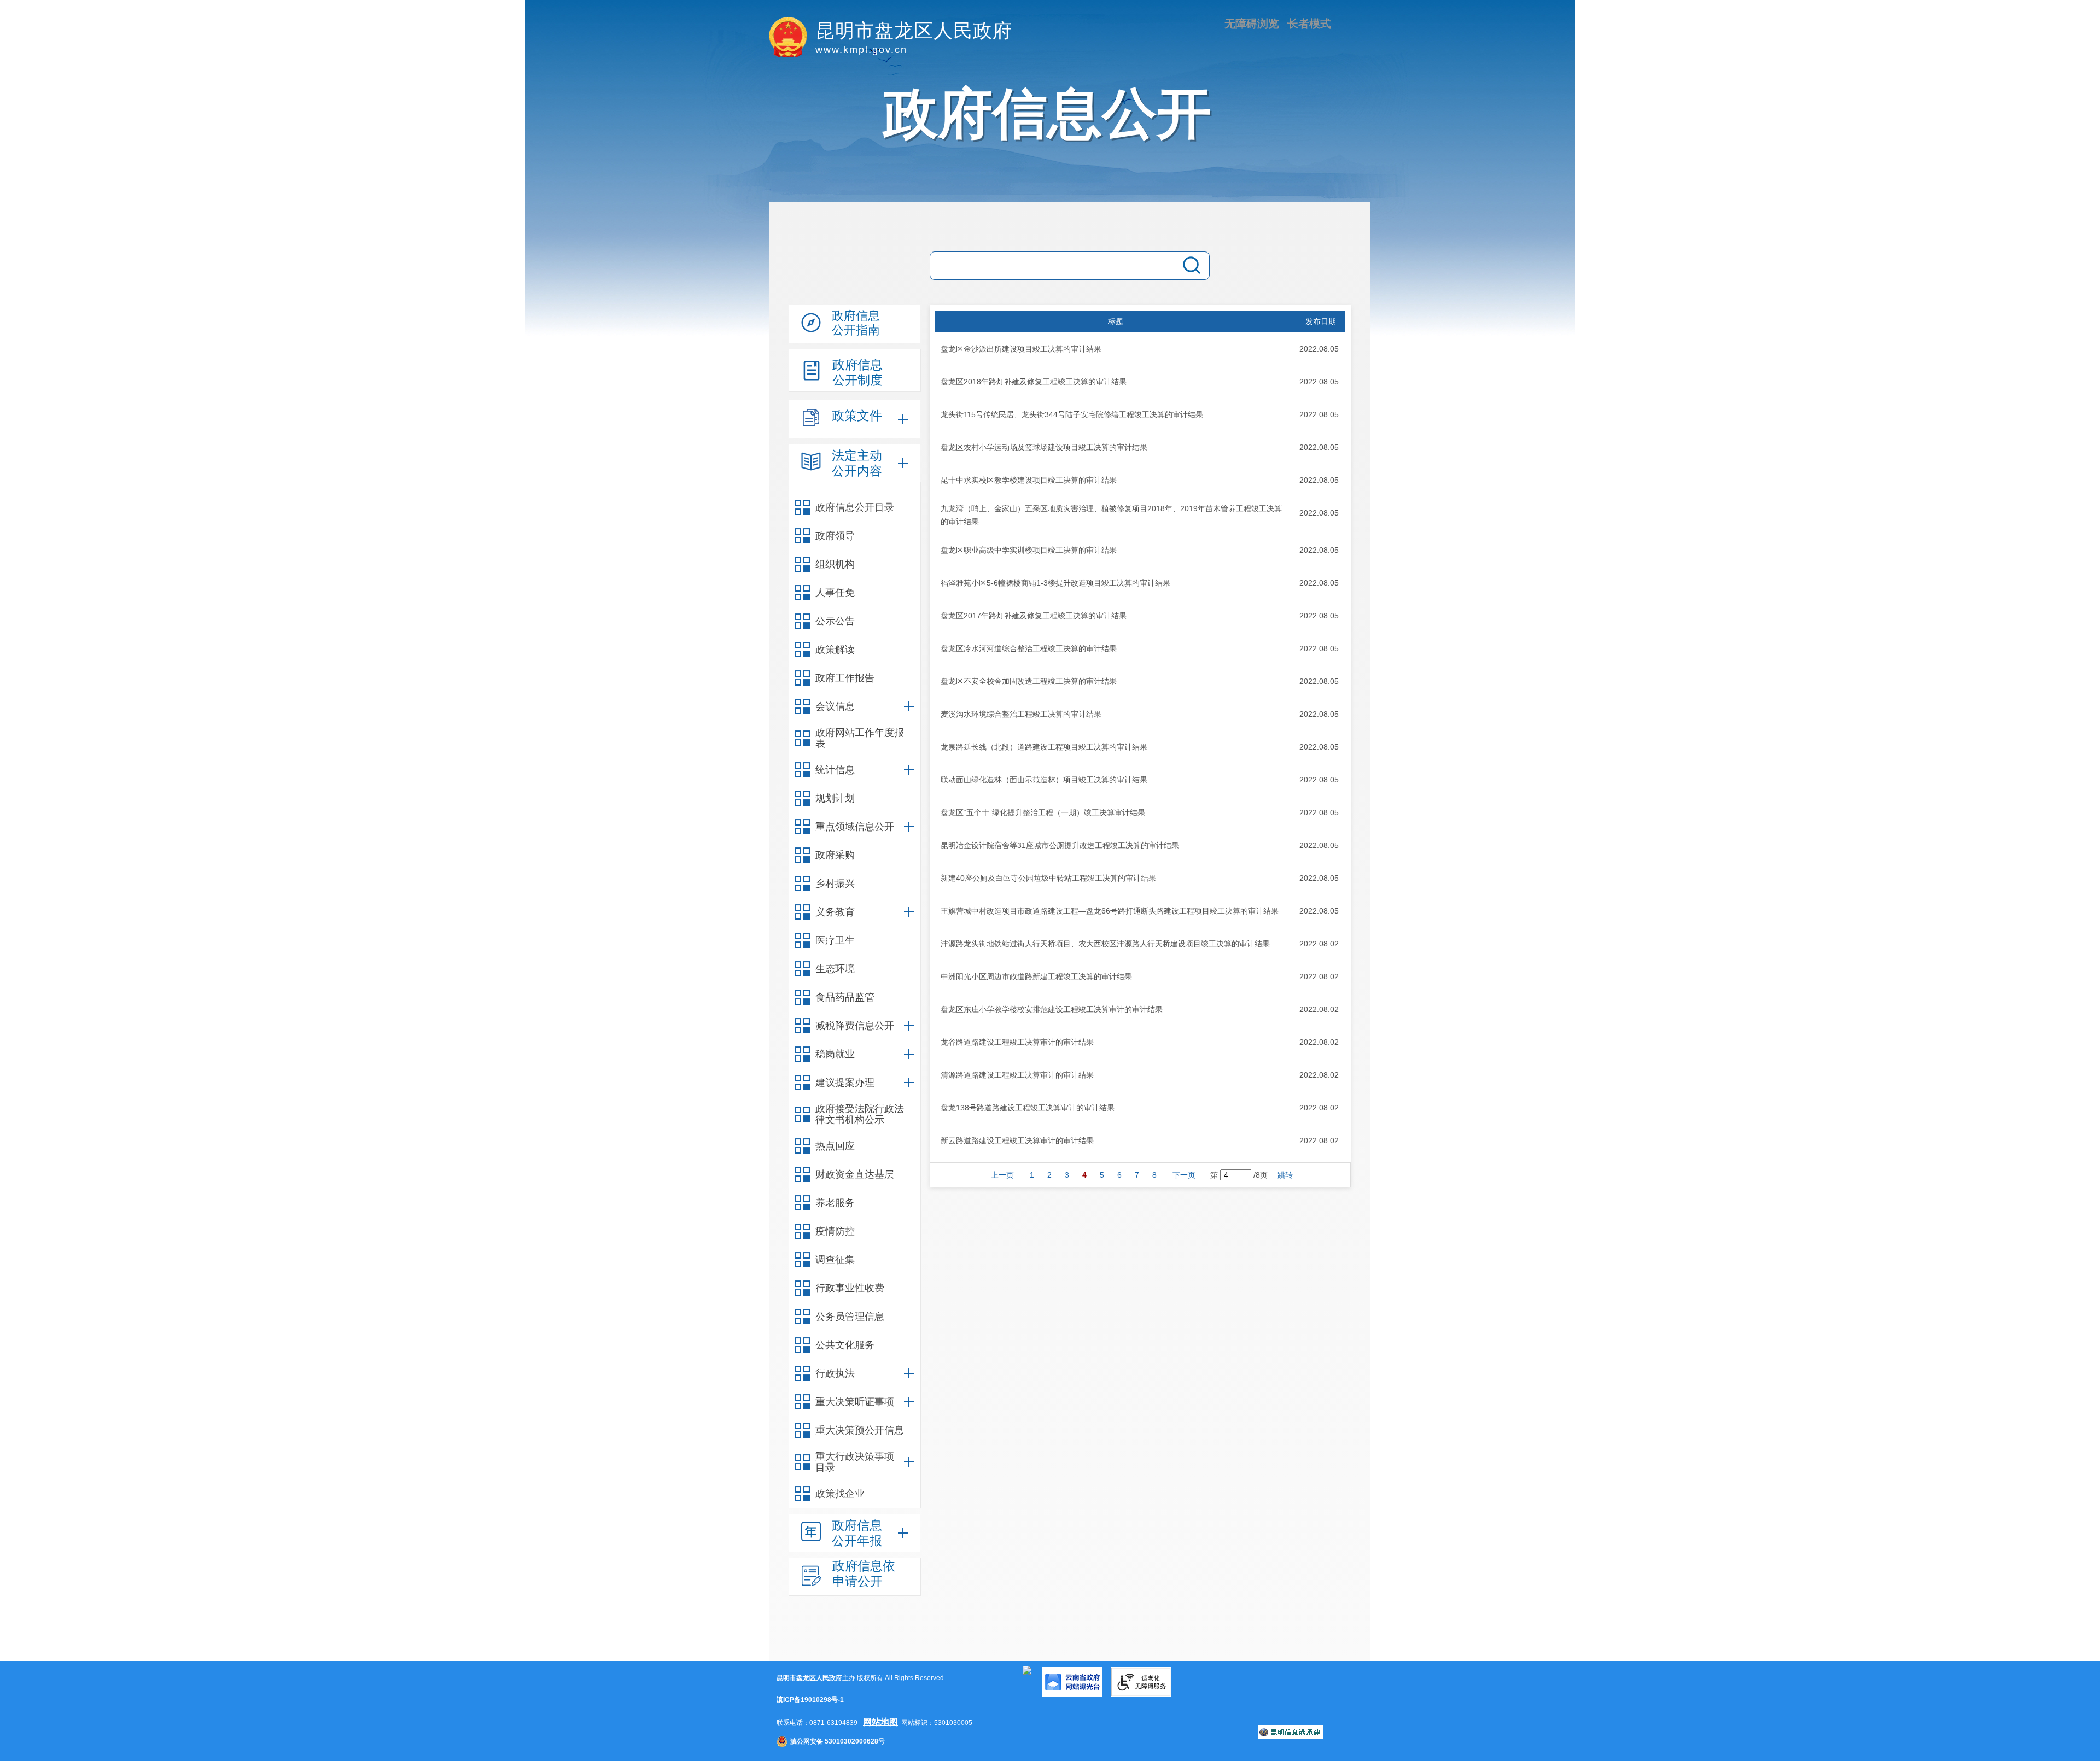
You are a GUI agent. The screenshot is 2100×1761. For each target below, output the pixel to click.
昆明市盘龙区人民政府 (809, 1678)
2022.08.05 (1319, 349)
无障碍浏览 (1252, 24)
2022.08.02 (1319, 944)
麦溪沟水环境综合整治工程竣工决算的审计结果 (1021, 714)
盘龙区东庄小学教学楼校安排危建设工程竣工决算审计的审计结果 (1052, 1009)
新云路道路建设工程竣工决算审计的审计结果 (1017, 1140)
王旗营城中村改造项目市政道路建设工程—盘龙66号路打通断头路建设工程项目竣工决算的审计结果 (1110, 911)
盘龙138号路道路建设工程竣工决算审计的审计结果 (1028, 1108)
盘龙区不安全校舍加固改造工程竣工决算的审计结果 (1029, 681)
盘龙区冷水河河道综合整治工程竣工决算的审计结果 (1029, 648)
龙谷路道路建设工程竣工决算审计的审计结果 (1017, 1042)
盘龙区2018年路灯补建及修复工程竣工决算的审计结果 (1034, 382)
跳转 (1285, 1175)
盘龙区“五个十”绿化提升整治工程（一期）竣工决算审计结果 (1043, 812)
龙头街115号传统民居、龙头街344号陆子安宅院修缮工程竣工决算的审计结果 (1072, 414)
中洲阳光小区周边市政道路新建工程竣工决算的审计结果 (1036, 976)
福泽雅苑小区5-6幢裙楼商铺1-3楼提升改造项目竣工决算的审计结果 (1055, 583)
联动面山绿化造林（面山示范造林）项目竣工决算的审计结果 (1044, 780)
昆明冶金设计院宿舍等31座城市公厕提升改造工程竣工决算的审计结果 (1060, 845)
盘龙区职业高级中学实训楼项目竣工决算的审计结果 (1029, 550)
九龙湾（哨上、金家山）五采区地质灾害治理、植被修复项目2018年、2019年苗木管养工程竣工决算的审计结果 (1111, 515)
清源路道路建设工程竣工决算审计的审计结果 (1017, 1075)
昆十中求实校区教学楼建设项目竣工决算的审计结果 (1029, 480)
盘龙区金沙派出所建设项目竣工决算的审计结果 (1021, 349)
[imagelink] (1027, 1670)
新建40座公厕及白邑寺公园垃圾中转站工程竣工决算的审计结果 (1048, 878)
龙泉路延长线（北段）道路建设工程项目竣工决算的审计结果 (1044, 747)
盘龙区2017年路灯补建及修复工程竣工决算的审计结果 (1034, 616)
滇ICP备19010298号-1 (810, 1700)
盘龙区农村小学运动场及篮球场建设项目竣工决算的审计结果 (1044, 447)
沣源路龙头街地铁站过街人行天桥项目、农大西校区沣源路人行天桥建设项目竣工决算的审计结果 (1105, 944)
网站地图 (880, 1722)
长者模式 (1309, 24)
